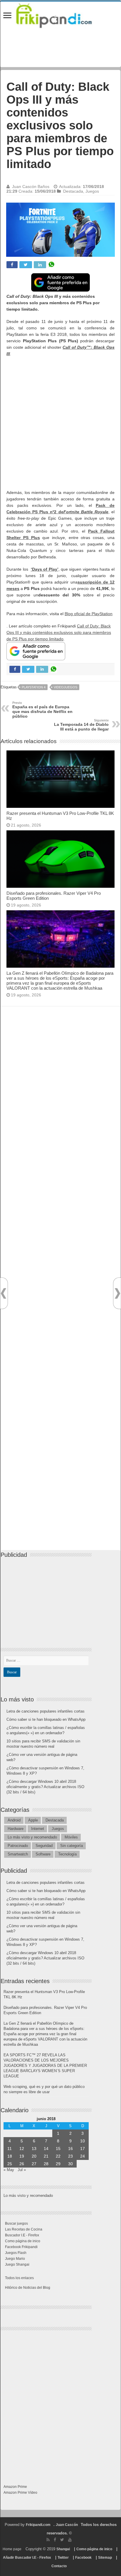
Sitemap (105, 2558)
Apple (33, 1820)
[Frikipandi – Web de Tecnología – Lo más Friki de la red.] (60, 14)
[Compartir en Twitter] (26, 265)
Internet (38, 1829)
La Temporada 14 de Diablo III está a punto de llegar (81, 725)
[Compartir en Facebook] (12, 265)
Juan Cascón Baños (31, 187)
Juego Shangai (17, 2264)
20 (34, 2156)
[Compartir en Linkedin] (40, 265)
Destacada (73, 191)
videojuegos (65, 687)
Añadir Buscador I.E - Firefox (27, 2558)
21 (46, 2156)
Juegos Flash (16, 2253)
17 (83, 2149)
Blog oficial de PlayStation (89, 614)
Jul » (22, 2170)
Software (43, 1854)
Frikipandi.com (38, 2525)
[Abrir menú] (7, 16)
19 (22, 2156)
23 (70, 2156)
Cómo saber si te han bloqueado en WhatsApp (46, 1719)
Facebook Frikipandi (21, 2247)
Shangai (63, 2549)
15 (58, 2149)
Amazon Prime (15, 2487)
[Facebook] (55, 2540)
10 (83, 2141)
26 (22, 2164)
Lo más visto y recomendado (32, 1837)
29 (58, 2164)
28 (46, 2164)
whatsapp (51, 265)
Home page (12, 2549)
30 (70, 2164)
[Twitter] (62, 2540)
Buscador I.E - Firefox (22, 2235)
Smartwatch (18, 1854)
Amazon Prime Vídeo (20, 2493)
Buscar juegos (16, 2223)
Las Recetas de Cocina (24, 2229)
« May (9, 2170)
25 (10, 2164)
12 (22, 2149)
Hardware (16, 1829)
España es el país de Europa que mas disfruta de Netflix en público (42, 710)
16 (70, 2149)
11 (10, 2149)
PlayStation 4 (34, 687)
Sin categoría (72, 1846)
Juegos (92, 191)
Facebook (83, 2558)
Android (14, 1820)
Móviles (71, 1837)
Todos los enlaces (19, 2278)
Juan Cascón (67, 2525)
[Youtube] (70, 2540)
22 (58, 2156)
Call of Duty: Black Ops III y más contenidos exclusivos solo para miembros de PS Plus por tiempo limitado (59, 632)
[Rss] (48, 2540)
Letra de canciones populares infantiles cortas (46, 1711)
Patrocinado (18, 1846)
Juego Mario (15, 2259)
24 (83, 2156)
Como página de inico (23, 2241)
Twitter (63, 2558)
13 (34, 2149)
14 (46, 2149)
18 (10, 2156)
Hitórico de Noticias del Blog (28, 2288)
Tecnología (67, 1854)
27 (34, 2164)
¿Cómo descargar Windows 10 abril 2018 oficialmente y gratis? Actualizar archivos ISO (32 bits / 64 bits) (45, 1787)
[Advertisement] (60, 423)
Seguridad (44, 1846)
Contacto (59, 2566)
